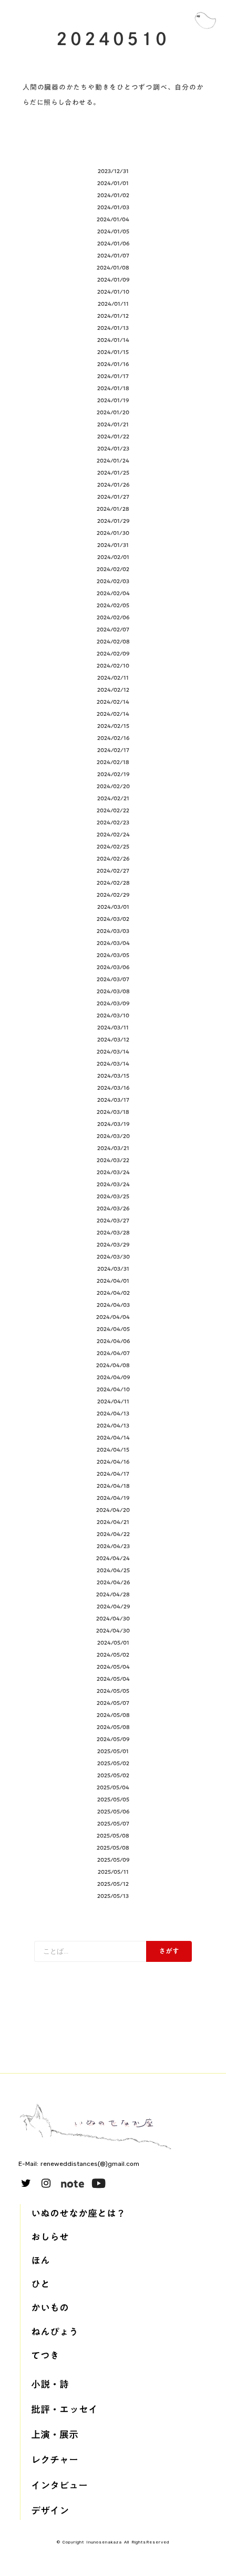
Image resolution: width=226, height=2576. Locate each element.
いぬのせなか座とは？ (78, 2213)
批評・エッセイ (64, 2409)
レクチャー (55, 2460)
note (73, 2183)
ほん (40, 2261)
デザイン (50, 2511)
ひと (40, 2284)
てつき (45, 2355)
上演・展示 (55, 2435)
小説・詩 (50, 2384)
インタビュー (59, 2486)
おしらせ (50, 2237)
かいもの (50, 2308)
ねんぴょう (55, 2332)
